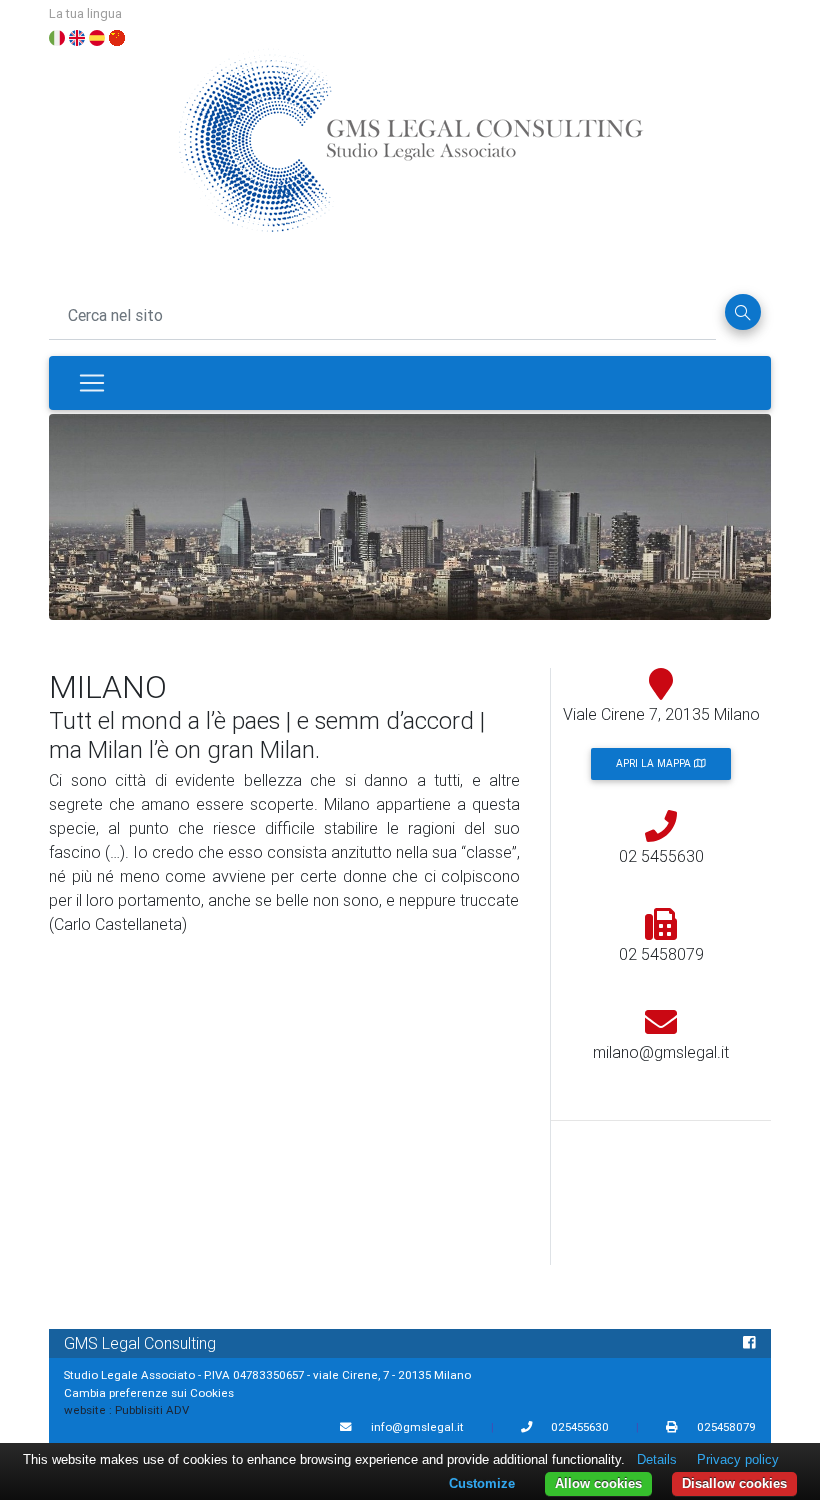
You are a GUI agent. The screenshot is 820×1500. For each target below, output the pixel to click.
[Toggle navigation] (92, 383)
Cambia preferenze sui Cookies (149, 1392)
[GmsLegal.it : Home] (410, 150)
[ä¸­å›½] (117, 36)
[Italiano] (57, 36)
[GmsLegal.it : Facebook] (749, 1343)
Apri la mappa (655, 763)
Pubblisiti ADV (152, 1409)
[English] (77, 36)
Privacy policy (738, 1459)
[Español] (97, 36)
